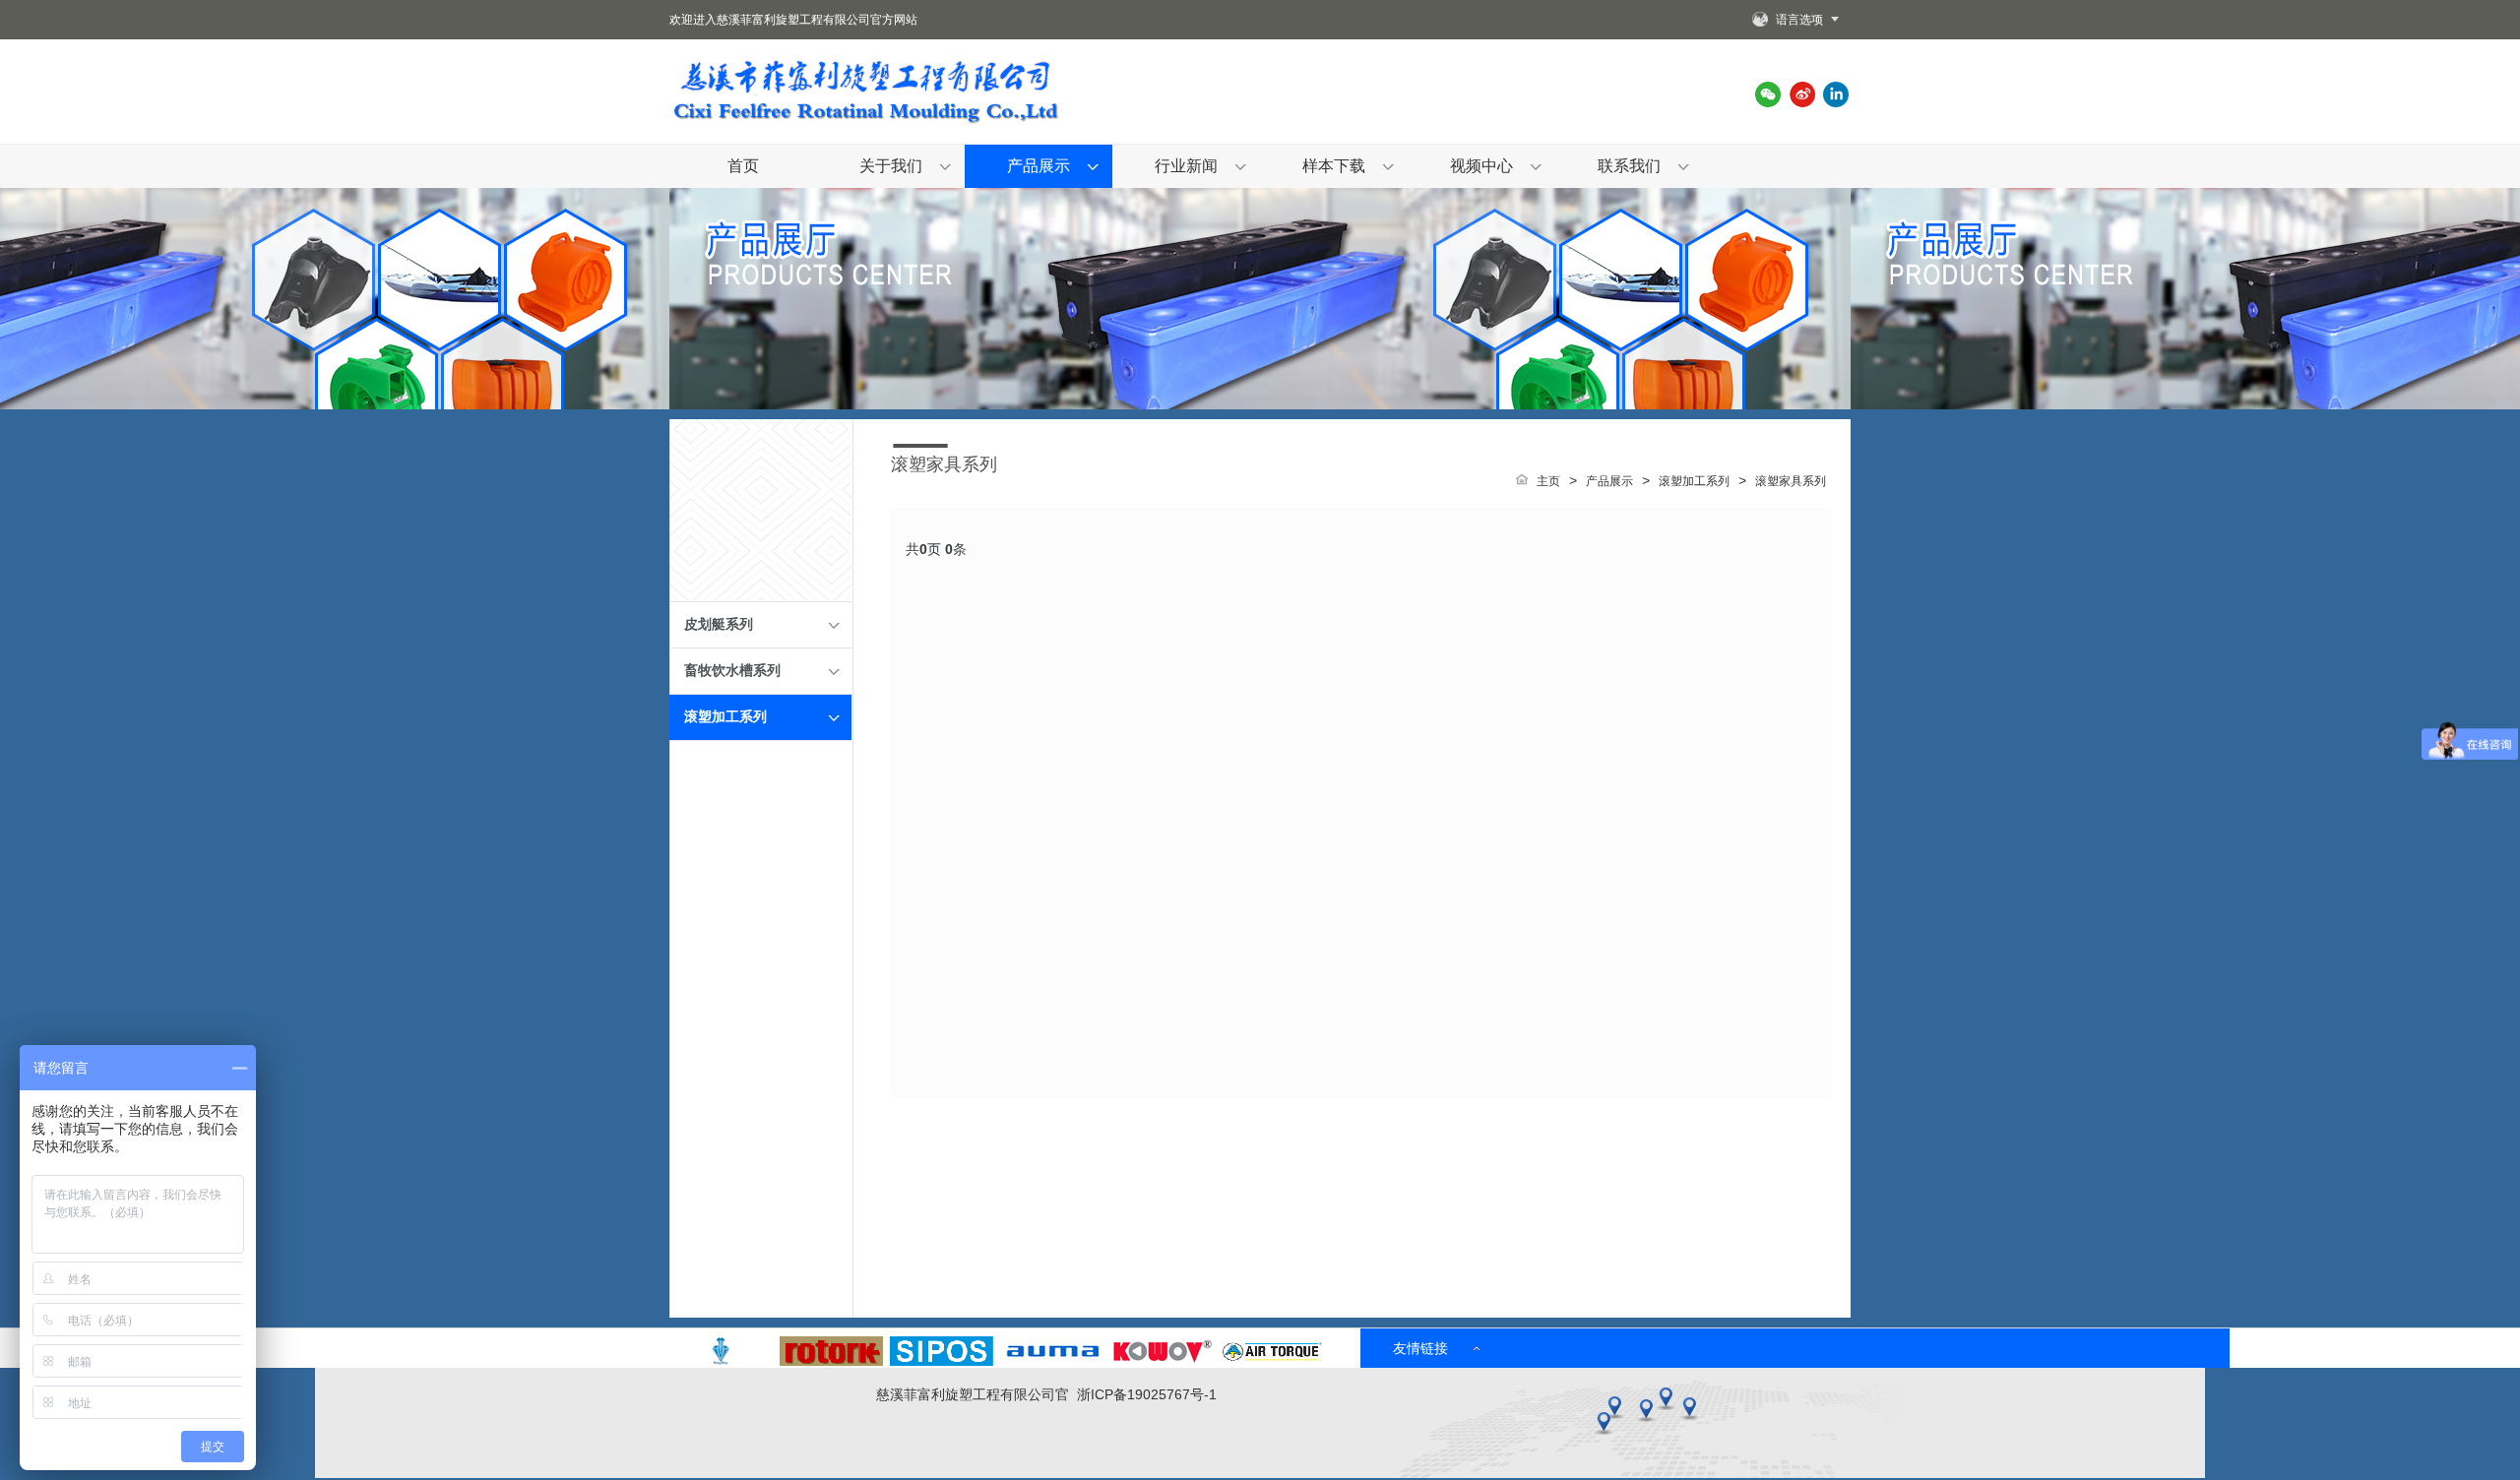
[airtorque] (1272, 1361)
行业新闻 (1186, 166)
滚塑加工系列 (725, 717)
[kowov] (1162, 1361)
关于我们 (891, 166)
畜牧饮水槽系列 (732, 671)
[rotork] (831, 1361)
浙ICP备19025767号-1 (1147, 1394)
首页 (743, 166)
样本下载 (1334, 166)
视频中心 (1481, 166)
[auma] (1052, 1361)
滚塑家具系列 (1791, 481)
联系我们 (1629, 166)
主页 (1548, 481)
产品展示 (1039, 166)
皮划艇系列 (719, 624)
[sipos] (942, 1361)
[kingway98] (721, 1361)
